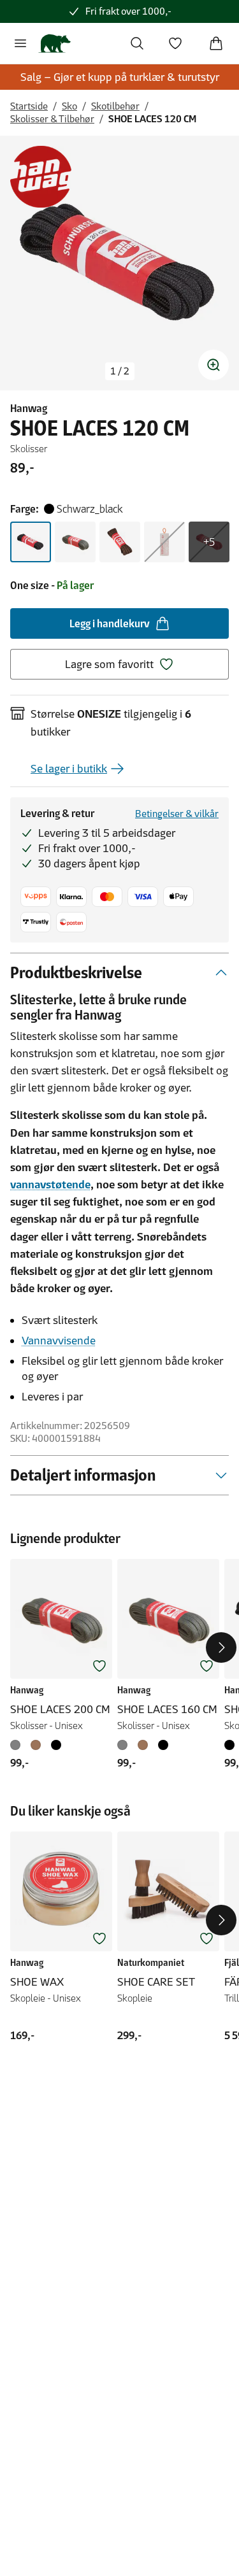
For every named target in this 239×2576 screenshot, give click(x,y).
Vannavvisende (59, 1341)
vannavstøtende (50, 1185)
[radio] (31, 542)
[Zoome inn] (214, 365)
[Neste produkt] (221, 1647)
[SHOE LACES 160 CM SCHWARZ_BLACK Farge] (163, 1745)
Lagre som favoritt (109, 664)
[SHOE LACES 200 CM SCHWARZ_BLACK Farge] (56, 1745)
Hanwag (29, 408)
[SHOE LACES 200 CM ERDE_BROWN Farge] (36, 1745)
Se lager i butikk (69, 769)
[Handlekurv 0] (216, 43)
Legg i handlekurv (110, 623)
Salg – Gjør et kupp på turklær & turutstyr (120, 77)
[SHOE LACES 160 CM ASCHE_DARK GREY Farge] (125, 1745)
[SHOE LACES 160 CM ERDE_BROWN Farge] (143, 1745)
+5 (209, 542)
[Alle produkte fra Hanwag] (41, 177)
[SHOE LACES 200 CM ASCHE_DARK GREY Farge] (18, 1745)
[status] (120, 371)
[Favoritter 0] (175, 43)
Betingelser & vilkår (177, 814)
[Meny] (20, 43)
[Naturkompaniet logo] (54, 43)
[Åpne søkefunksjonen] (137, 43)
